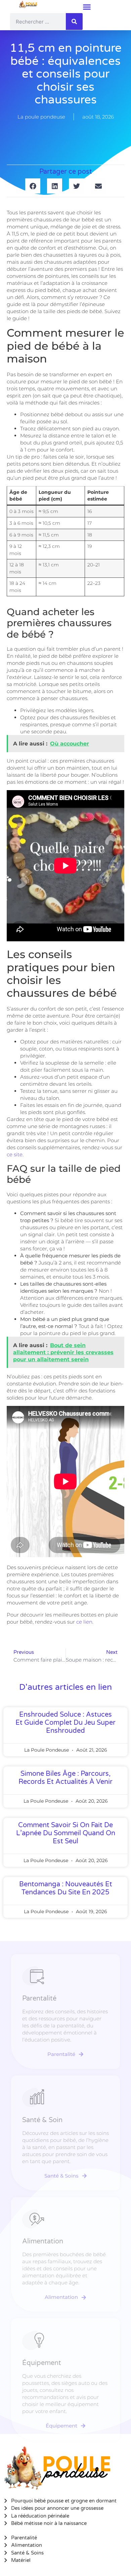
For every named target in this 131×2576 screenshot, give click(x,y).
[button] (87, 7)
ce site (15, 1154)
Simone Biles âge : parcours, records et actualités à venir (65, 1778)
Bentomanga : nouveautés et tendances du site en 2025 (66, 1888)
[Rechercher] (74, 22)
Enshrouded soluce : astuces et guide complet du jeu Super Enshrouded (65, 1723)
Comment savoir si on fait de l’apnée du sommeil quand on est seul (66, 1833)
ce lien (84, 1622)
